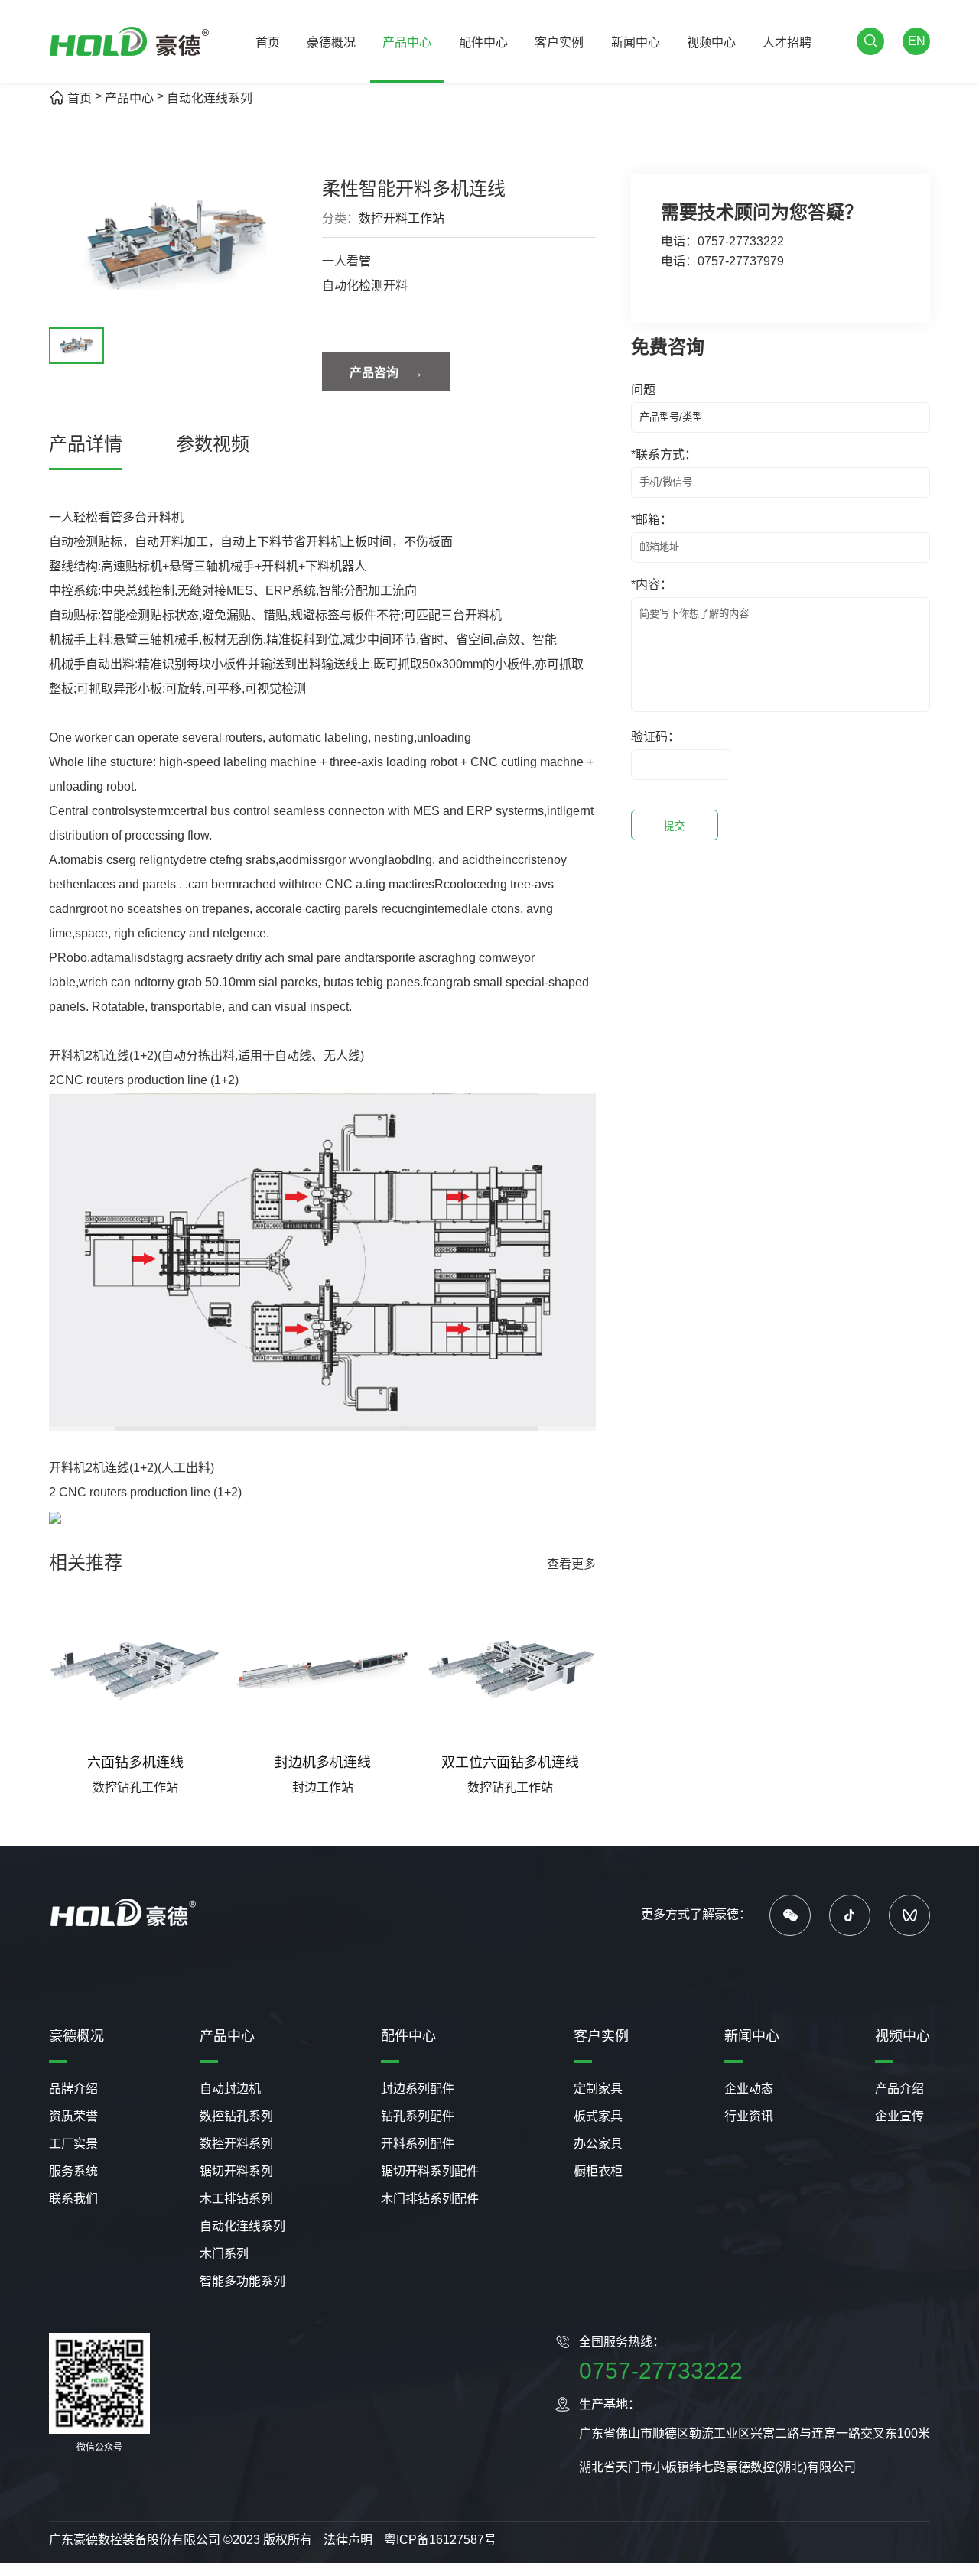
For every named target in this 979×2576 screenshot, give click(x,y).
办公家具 (598, 2144)
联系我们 (73, 2199)
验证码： (655, 737)
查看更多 (571, 1564)
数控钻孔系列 (236, 2116)
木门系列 (224, 2254)
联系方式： (664, 455)
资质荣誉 (73, 2116)
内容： (652, 585)
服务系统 (73, 2171)
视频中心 (711, 42)
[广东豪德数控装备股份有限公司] (130, 42)
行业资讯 (749, 2116)
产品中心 (407, 42)
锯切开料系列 (236, 2171)
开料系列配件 (418, 2144)
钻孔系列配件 (418, 2116)
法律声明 (348, 2540)
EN (917, 41)
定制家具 (598, 2089)
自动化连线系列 (210, 98)
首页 (268, 42)
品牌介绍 (73, 2089)
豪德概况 (331, 42)
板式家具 (598, 2116)
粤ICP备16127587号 (440, 2540)
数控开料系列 (236, 2144)
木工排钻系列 (236, 2199)
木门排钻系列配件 (430, 2199)
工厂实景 (73, 2144)
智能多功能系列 (242, 2281)
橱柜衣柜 (598, 2171)
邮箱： (652, 520)
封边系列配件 (418, 2089)
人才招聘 (787, 42)
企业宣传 (899, 2116)
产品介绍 (899, 2089)
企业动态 (749, 2089)
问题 (643, 390)
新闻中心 (636, 42)
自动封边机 (230, 2089)
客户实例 (559, 42)
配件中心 (483, 42)
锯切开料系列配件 (430, 2171)
